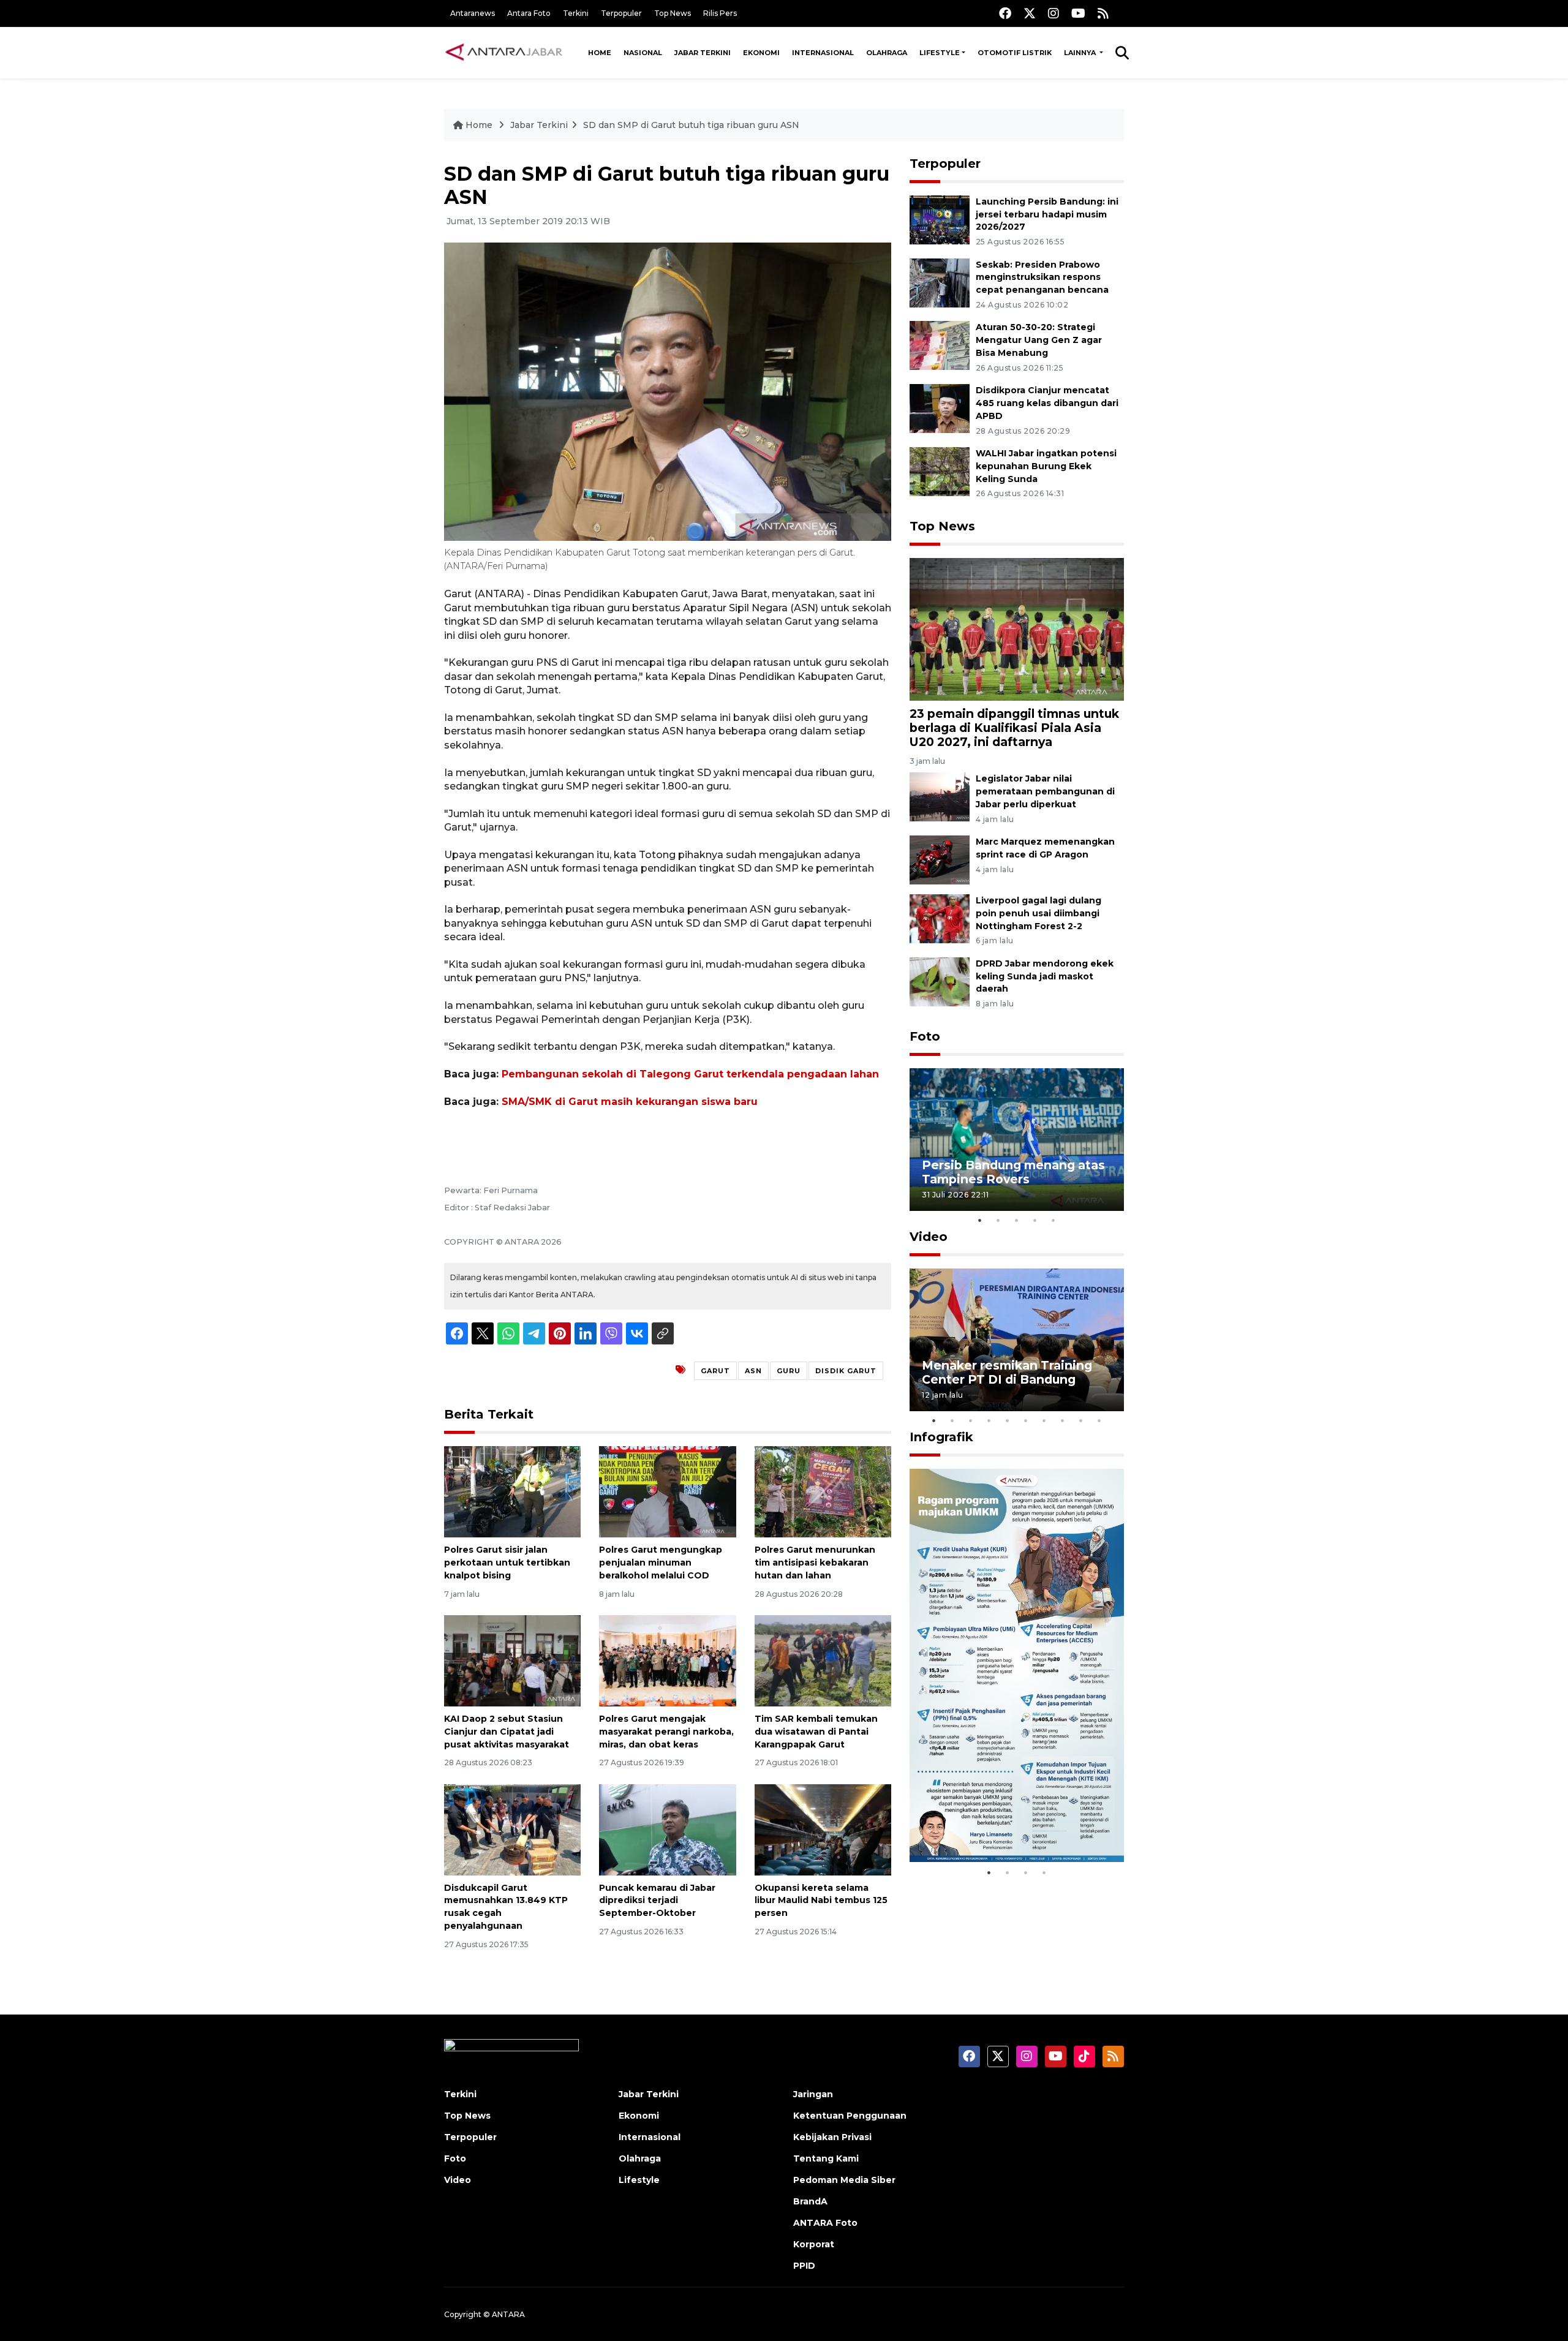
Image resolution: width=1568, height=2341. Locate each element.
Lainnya (1081, 53)
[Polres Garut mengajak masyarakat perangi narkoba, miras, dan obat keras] (667, 1660)
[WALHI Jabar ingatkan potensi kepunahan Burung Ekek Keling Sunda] (940, 471)
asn (753, 1371)
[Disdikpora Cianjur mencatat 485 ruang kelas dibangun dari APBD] (940, 408)
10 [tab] (1099, 1420)
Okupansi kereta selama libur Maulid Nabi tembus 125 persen (821, 1901)
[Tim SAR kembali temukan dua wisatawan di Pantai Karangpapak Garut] (823, 1660)
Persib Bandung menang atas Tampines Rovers (1013, 1172)
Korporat (814, 2244)
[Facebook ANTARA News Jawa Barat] (1005, 13)
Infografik (941, 1437)
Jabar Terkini (703, 53)
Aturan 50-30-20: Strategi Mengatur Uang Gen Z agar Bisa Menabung (1039, 340)
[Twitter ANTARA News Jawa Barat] (1030, 13)
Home (600, 53)
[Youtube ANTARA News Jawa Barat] (1078, 13)
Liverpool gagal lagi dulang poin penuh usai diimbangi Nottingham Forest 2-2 (1038, 913)
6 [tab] (1026, 1420)
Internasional (823, 53)
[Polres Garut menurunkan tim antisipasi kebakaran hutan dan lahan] (823, 1491)
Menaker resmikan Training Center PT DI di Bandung (1007, 1372)
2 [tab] (998, 1220)
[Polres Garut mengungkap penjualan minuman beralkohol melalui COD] (667, 1491)
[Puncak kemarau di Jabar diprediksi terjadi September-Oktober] (667, 1829)
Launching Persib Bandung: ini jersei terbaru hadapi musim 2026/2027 (1047, 214)
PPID (804, 2266)
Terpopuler (621, 13)
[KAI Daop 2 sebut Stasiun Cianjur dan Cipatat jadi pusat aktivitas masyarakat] (512, 1660)
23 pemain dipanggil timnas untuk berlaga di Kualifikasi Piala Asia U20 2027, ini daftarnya (1014, 728)
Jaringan (813, 2094)
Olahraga (887, 53)
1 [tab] (980, 1220)
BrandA (810, 2201)
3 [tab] (1017, 1220)
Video (929, 1237)
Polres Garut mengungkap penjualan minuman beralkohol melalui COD (661, 1563)
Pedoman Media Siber (844, 2180)
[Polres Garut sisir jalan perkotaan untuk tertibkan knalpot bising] (512, 1491)
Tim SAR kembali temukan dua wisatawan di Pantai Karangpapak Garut (816, 1732)
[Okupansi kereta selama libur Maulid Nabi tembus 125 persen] (823, 1829)
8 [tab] (1063, 1420)
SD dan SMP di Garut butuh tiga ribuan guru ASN (691, 125)
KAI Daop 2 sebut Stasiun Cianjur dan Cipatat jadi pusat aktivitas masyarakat (507, 1732)
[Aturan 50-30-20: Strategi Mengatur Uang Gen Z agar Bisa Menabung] (940, 345)
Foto (925, 1036)
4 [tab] (1035, 1220)
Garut (715, 1371)
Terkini (576, 13)
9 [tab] (1081, 1420)
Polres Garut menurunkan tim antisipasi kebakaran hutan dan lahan (815, 1563)
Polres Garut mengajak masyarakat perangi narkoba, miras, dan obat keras (666, 1732)
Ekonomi (761, 53)
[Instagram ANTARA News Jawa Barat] (1053, 13)
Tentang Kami (826, 2158)
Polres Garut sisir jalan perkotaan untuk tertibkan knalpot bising (507, 1563)
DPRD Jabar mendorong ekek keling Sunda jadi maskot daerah (1045, 976)
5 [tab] (1053, 1220)
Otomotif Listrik (1015, 53)
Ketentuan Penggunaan (850, 2116)
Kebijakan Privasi (832, 2137)
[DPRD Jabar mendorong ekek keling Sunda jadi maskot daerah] (940, 981)
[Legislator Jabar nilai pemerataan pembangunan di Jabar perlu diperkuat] (940, 796)
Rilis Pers (720, 13)
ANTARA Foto (825, 2223)
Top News (673, 13)
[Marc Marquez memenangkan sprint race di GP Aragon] (940, 859)
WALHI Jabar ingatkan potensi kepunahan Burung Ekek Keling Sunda (1046, 466)
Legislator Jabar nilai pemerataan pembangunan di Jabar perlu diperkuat (1045, 791)
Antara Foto (529, 13)
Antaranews (473, 13)
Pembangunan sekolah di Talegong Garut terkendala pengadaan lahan (690, 1074)
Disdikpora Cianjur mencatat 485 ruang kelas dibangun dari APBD (1047, 403)
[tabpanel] (1017, 1140)
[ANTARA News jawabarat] (505, 53)
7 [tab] (1044, 1420)
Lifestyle (940, 53)
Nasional (643, 53)
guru (789, 1371)
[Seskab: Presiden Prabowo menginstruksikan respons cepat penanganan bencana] (940, 282)
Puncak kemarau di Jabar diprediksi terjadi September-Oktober (657, 1901)
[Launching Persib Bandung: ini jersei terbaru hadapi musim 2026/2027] (940, 219)
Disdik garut (846, 1371)
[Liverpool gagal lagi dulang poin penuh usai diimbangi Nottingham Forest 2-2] (940, 918)
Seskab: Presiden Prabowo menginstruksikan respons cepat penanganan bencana (1042, 277)
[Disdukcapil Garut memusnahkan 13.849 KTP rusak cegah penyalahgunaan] (512, 1829)
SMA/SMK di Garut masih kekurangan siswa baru (630, 1102)
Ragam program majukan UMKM (999, 1823)
